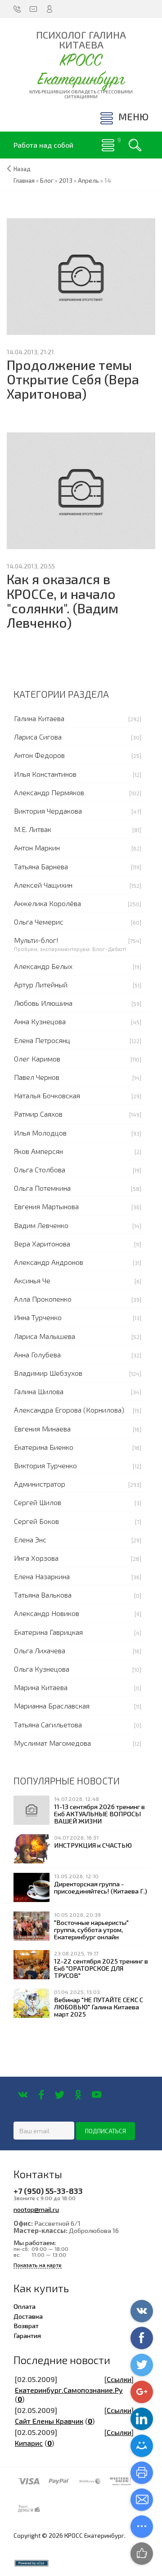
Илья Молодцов (40, 1133)
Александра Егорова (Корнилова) (69, 1410)
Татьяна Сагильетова (48, 1724)
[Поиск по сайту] (135, 145)
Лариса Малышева (45, 1336)
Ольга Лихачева (40, 1650)
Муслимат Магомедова (52, 1743)
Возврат (26, 2325)
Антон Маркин (37, 848)
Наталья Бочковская (47, 1095)
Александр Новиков (47, 1613)
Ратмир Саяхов (38, 1114)
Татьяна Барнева (41, 866)
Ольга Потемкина (42, 1188)
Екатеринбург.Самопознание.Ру (69, 2390)
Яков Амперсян (38, 1151)
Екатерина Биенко (44, 1447)
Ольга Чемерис (39, 922)
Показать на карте (38, 2265)
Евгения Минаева (42, 1429)
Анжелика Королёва (47, 903)
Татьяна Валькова (43, 1595)
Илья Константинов (45, 774)
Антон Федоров (39, 755)
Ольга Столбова (40, 1169)
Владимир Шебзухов (48, 1373)
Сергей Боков (36, 1521)
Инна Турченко (38, 1317)
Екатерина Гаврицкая (48, 1632)
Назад (22, 169)
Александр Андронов (49, 1262)
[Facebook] (41, 2095)
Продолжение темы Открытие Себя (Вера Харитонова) (73, 379)
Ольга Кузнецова (42, 1669)
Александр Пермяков (49, 792)
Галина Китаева (39, 718)
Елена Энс (30, 1539)
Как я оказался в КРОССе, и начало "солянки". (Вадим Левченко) (63, 601)
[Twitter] (60, 2095)
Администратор (40, 1484)
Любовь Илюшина (43, 1003)
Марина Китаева (41, 1687)
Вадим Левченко (41, 1225)
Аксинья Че (32, 1280)
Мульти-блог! (36, 940)
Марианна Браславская (52, 1706)
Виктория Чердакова (48, 811)
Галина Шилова (39, 1391)
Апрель (88, 181)
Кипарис (29, 2443)
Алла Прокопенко (43, 1299)
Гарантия (27, 2335)
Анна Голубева (37, 1354)
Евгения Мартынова (46, 1206)
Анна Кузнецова (40, 1021)
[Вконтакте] (23, 2095)
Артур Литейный (41, 984)
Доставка (28, 2316)
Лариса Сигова (38, 737)
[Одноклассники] (78, 2095)
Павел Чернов (37, 1077)
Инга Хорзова (36, 1558)
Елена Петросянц (42, 1040)
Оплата (25, 2306)
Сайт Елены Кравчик (49, 2421)
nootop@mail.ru (36, 2209)
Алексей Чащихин (43, 885)
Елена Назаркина (42, 1576)
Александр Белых (43, 966)
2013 (66, 181)
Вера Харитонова (42, 1244)
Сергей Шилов (38, 1502)
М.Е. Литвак (33, 829)
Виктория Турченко (45, 1465)
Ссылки (119, 2379)
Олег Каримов (37, 1059)
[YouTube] (97, 2095)
